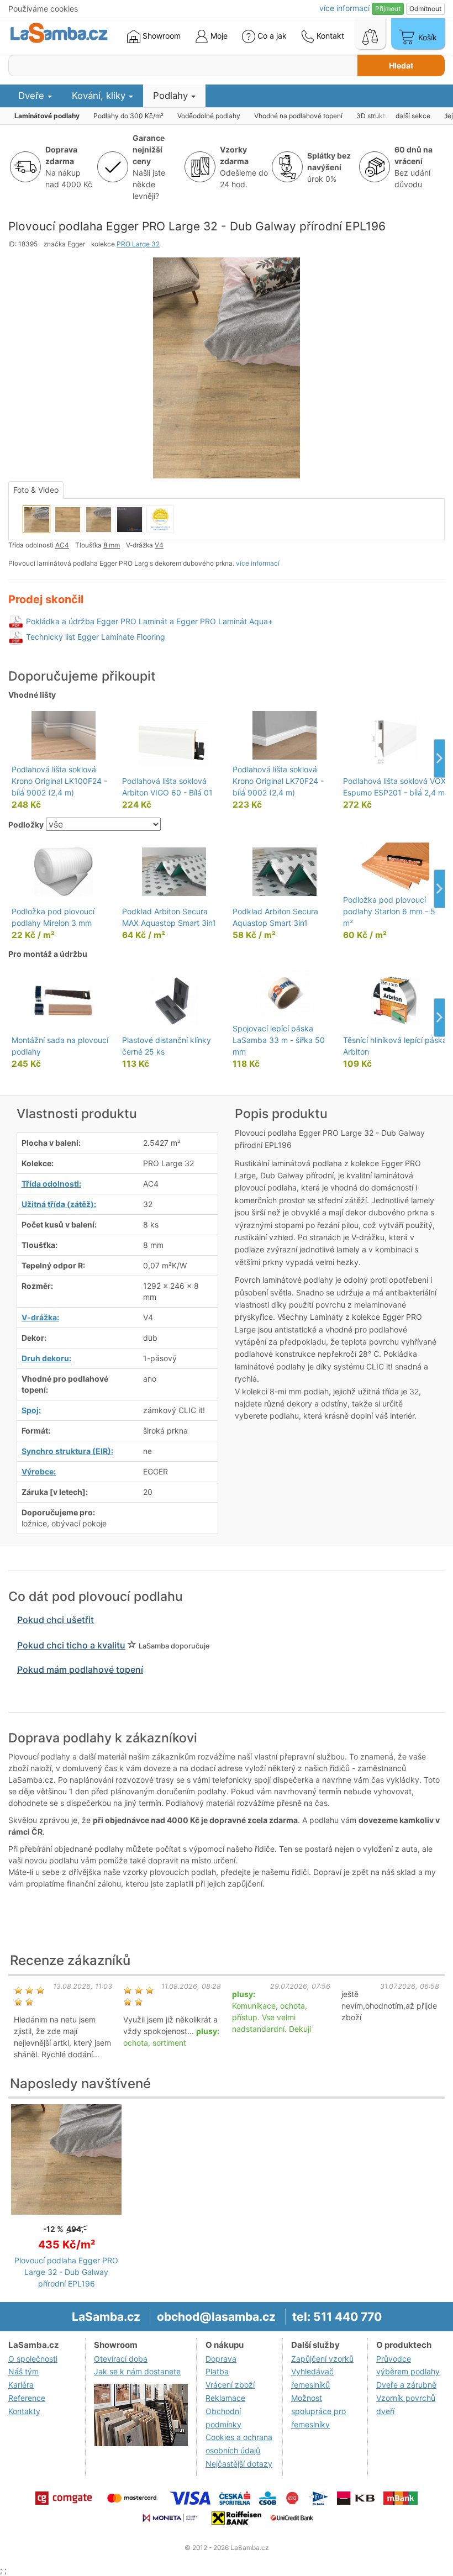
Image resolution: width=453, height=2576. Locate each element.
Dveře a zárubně (406, 2385)
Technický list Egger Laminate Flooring (96, 637)
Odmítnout (425, 9)
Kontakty (24, 2411)
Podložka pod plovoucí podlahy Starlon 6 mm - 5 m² (389, 911)
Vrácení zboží (230, 2385)
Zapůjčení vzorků (322, 2359)
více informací (258, 563)
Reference (27, 2398)
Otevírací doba (121, 2359)
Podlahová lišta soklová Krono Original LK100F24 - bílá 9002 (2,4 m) (59, 781)
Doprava (221, 2359)
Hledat (401, 65)
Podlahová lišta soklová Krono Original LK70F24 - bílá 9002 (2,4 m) (278, 781)
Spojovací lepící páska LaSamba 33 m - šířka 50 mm (279, 1040)
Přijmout (388, 9)
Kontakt (329, 36)
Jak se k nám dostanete (137, 2371)
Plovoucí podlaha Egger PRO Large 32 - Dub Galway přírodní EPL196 (66, 2272)
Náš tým (23, 2371)
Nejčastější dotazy (239, 2464)
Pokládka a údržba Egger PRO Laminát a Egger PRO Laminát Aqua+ (149, 621)
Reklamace (225, 2398)
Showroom (160, 36)
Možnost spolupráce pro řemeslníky (318, 2411)
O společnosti (33, 2359)
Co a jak (272, 36)
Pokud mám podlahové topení (80, 1669)
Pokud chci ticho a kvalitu (71, 1645)
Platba (217, 2371)
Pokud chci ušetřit (56, 1620)
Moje (218, 36)
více (344, 8)
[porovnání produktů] (370, 34)
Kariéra (21, 2385)
